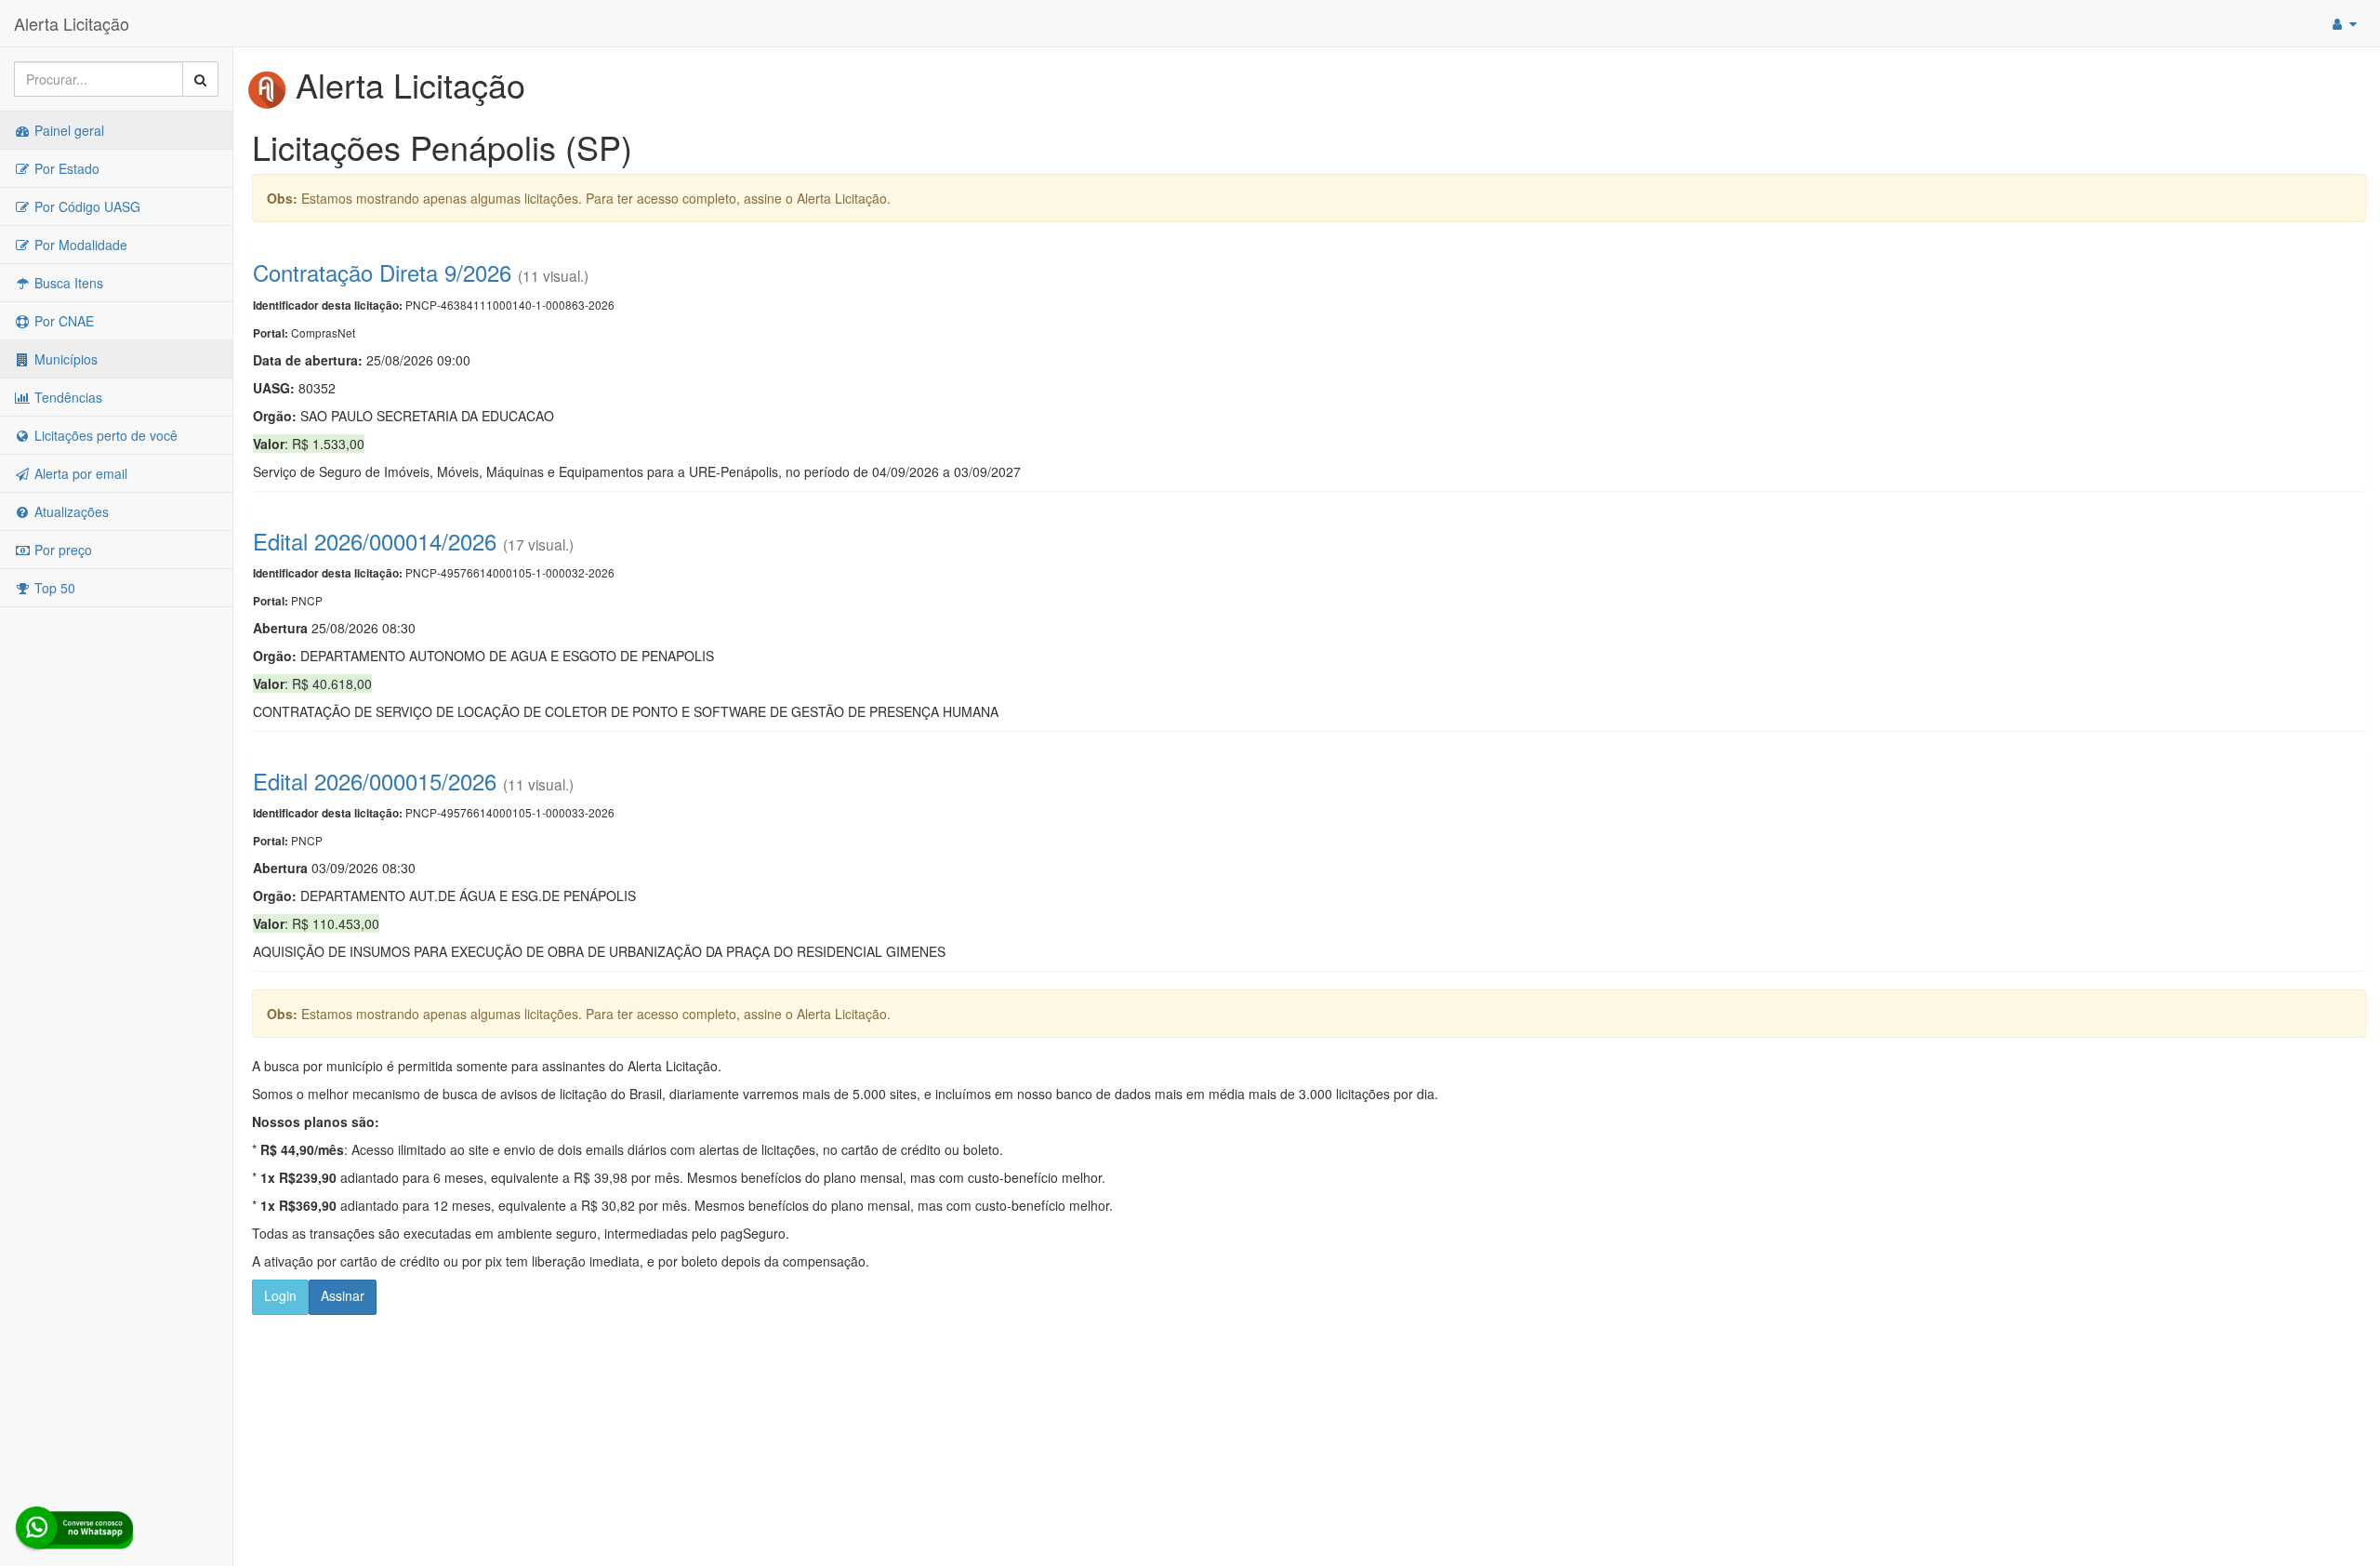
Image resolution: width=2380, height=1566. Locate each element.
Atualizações (70, 511)
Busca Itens (67, 283)
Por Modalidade (79, 245)
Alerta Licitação (72, 23)
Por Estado (65, 168)
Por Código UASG (86, 206)
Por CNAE (62, 321)
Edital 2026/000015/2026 (375, 781)
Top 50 (53, 588)
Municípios (64, 359)
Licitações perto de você (104, 435)
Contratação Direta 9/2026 (382, 272)
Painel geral (67, 130)
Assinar (343, 1295)
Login (280, 1295)
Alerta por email (79, 473)
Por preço (61, 550)
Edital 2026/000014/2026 (375, 541)
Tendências (66, 397)
